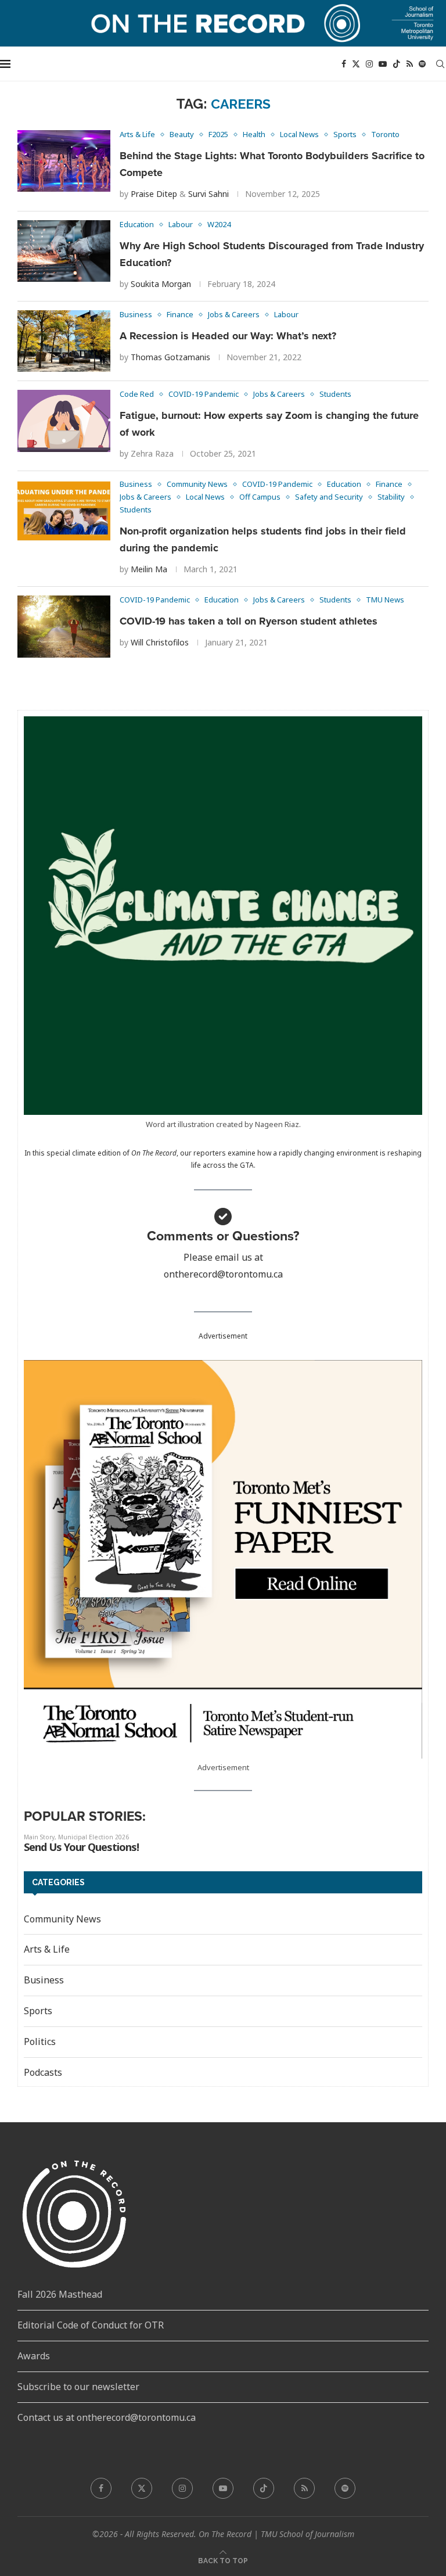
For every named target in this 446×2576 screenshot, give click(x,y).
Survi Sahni (208, 194)
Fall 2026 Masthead (60, 2294)
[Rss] (410, 64)
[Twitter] (356, 64)
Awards (34, 2356)
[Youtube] (383, 64)
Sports (38, 2011)
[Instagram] (369, 64)
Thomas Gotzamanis (170, 357)
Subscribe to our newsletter (78, 2387)
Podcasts (43, 2072)
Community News (62, 1919)
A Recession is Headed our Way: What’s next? (228, 336)
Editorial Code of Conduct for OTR (91, 2325)
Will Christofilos (160, 642)
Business (44, 1980)
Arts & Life (47, 1949)
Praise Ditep (154, 194)
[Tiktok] (397, 64)
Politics (40, 2042)
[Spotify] (422, 64)
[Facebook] (344, 64)
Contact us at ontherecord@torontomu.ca (107, 2417)
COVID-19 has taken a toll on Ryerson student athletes (249, 621)
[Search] (440, 64)
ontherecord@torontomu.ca (223, 1274)
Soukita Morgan (161, 284)
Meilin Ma (149, 569)
